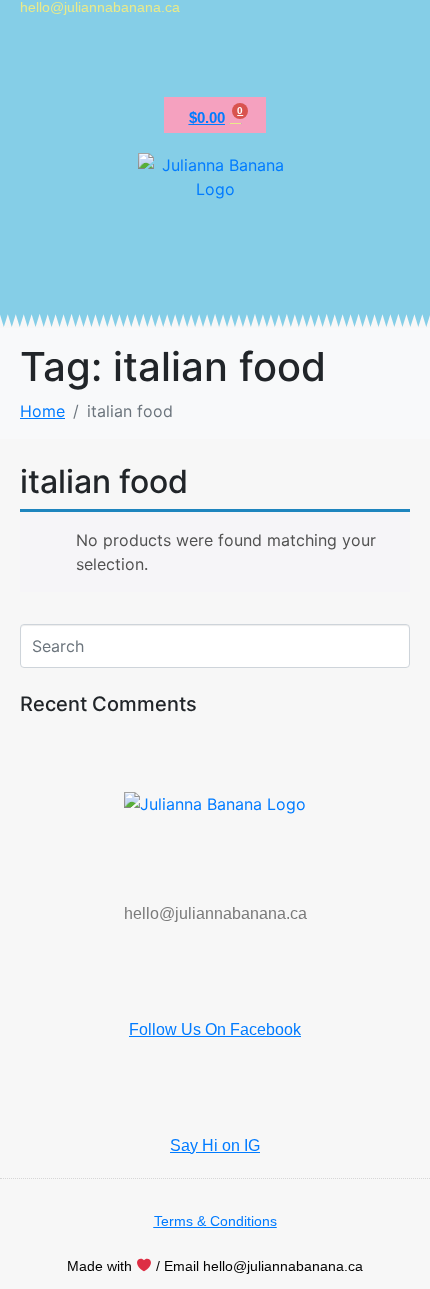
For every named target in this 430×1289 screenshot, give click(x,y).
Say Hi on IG (215, 1145)
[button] (215, 60)
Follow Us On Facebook (215, 1029)
